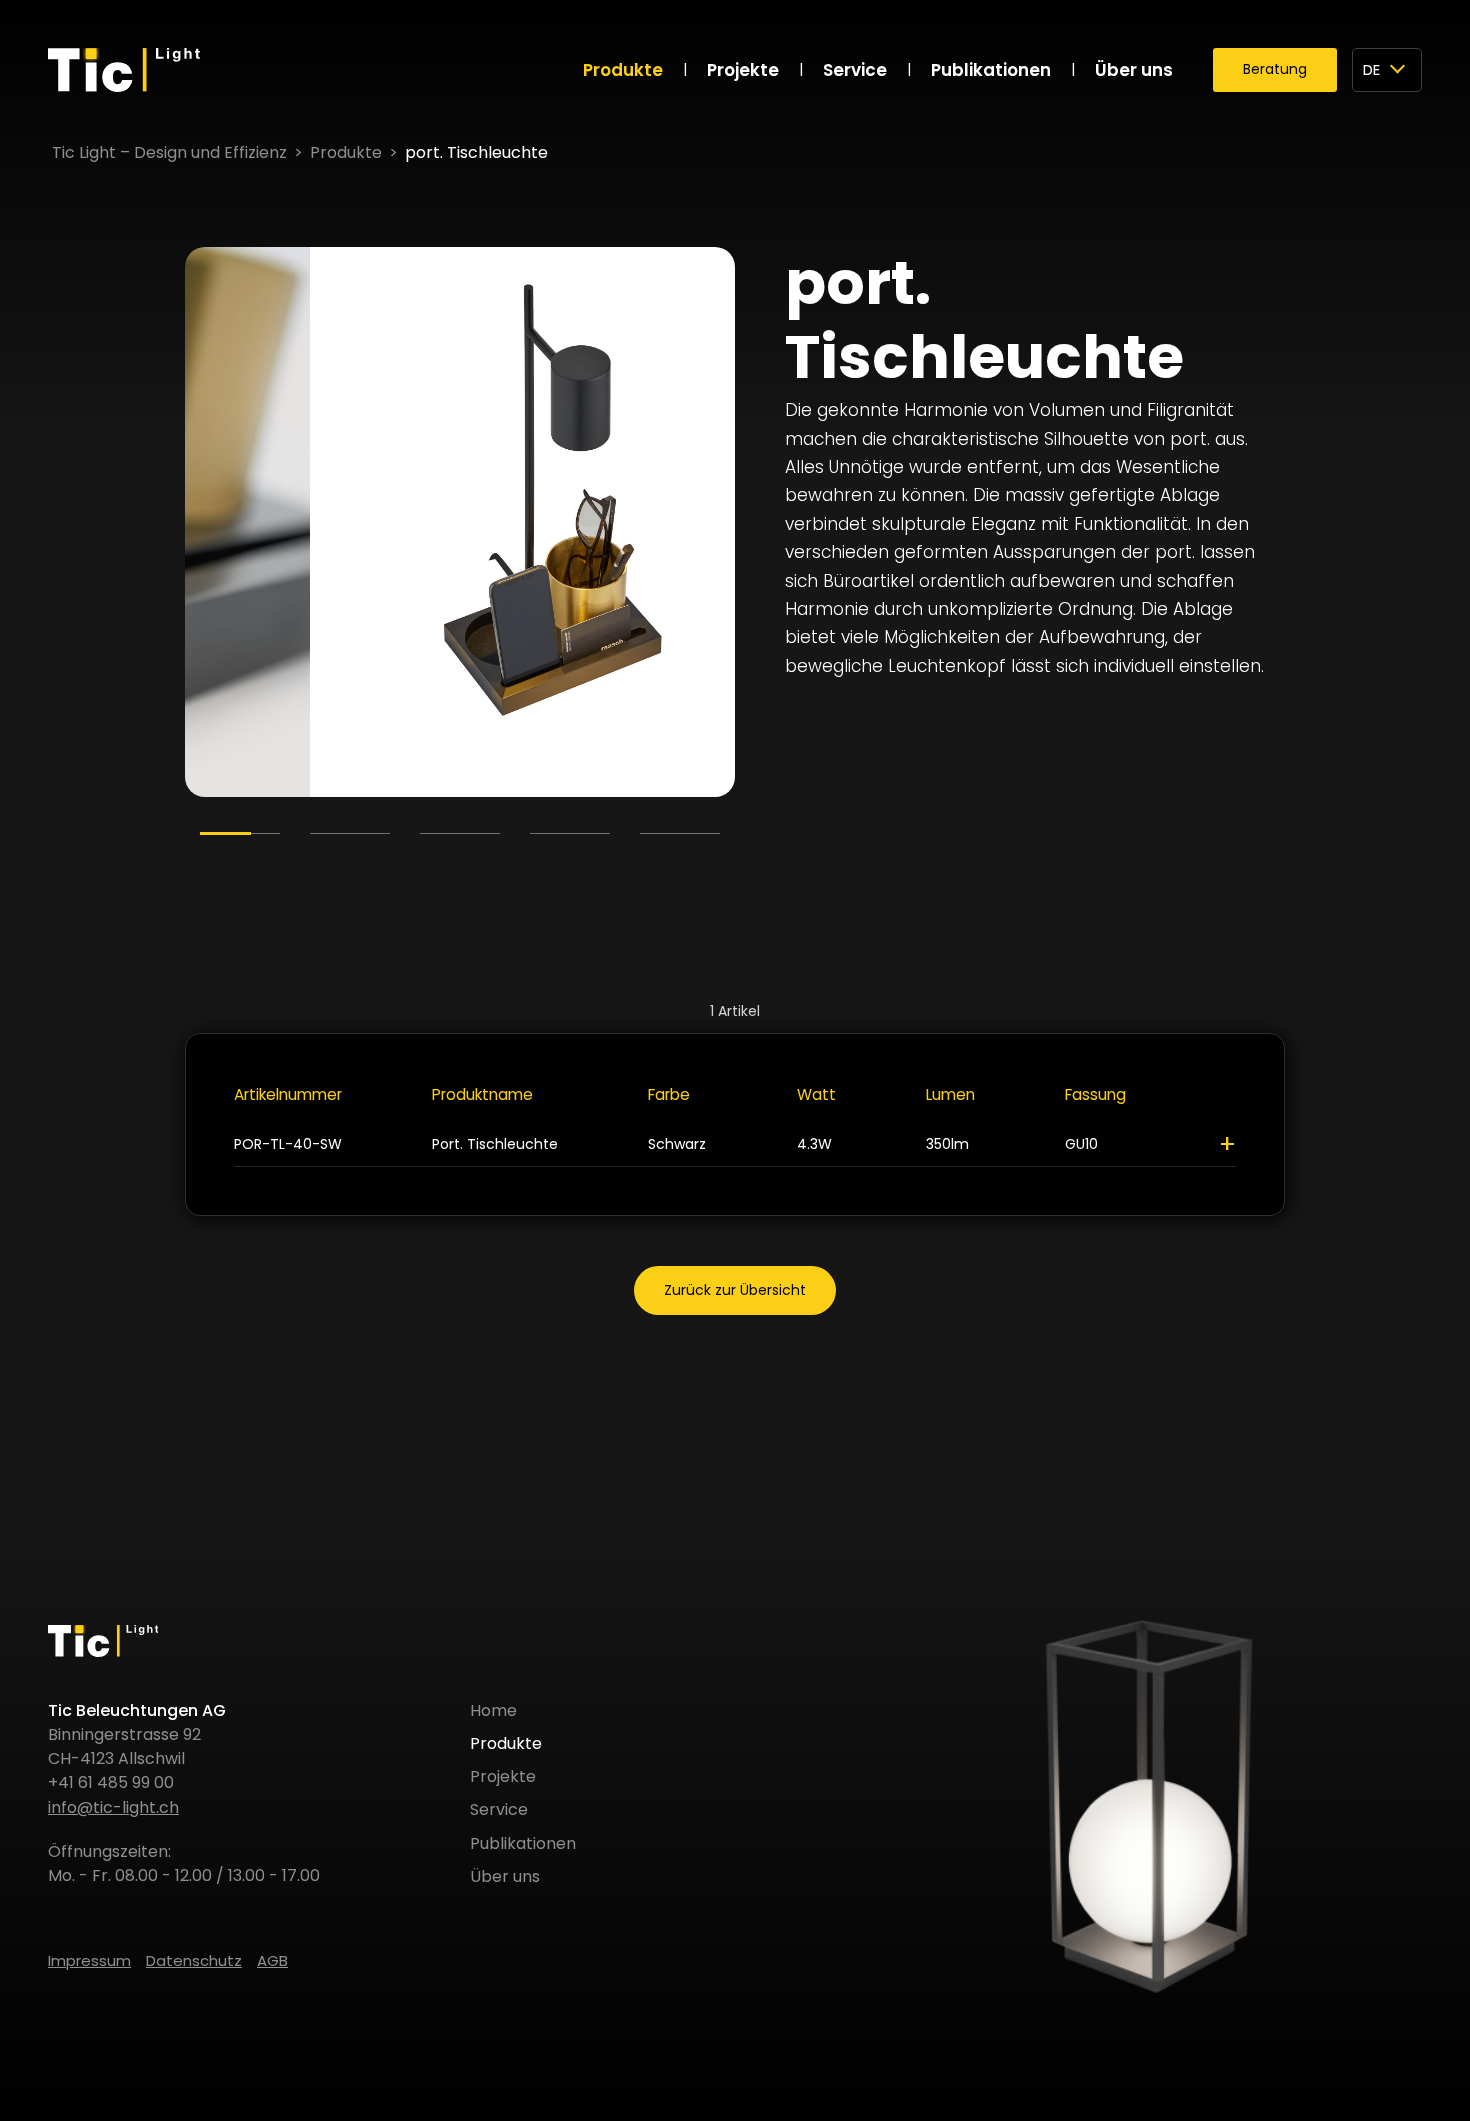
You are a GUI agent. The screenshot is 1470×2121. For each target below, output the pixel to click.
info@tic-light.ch (113, 1807)
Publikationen (991, 70)
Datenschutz (194, 1960)
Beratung (1275, 69)
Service (855, 70)
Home (493, 1710)
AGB (272, 1960)
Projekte (743, 70)
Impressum (89, 1960)
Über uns (1134, 70)
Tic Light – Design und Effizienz (169, 152)
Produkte (623, 70)
